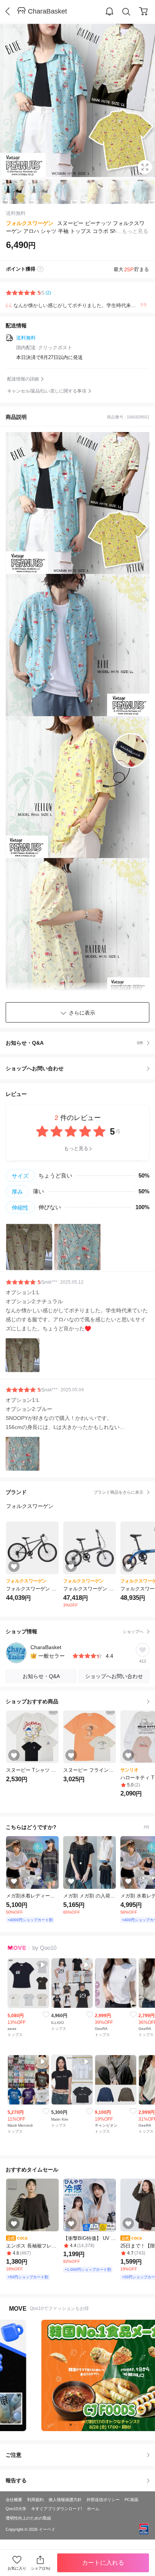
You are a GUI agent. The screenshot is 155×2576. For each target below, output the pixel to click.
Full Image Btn (145, 167)
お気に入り (17, 2568)
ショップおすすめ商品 (32, 1701)
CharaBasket (47, 11)
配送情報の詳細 (23, 379)
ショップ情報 (74, 1631)
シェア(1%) (40, 2568)
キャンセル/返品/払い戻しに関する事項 (47, 391)
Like (46, 2015)
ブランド (74, 1492)
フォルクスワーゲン (30, 223)
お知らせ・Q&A (74, 1043)
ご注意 (14, 2455)
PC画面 (131, 2500)
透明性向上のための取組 (28, 2518)
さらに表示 (82, 1013)
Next (140, 100)
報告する (16, 2480)
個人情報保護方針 (65, 2500)
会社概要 (14, 2500)
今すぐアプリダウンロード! (57, 2509)
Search (126, 12)
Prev (15, 100)
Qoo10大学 (16, 2509)
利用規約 (35, 2500)
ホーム (93, 2509)
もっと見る (76, 1148)
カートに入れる (103, 2563)
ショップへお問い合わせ (80, 1068)
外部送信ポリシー (103, 2500)
